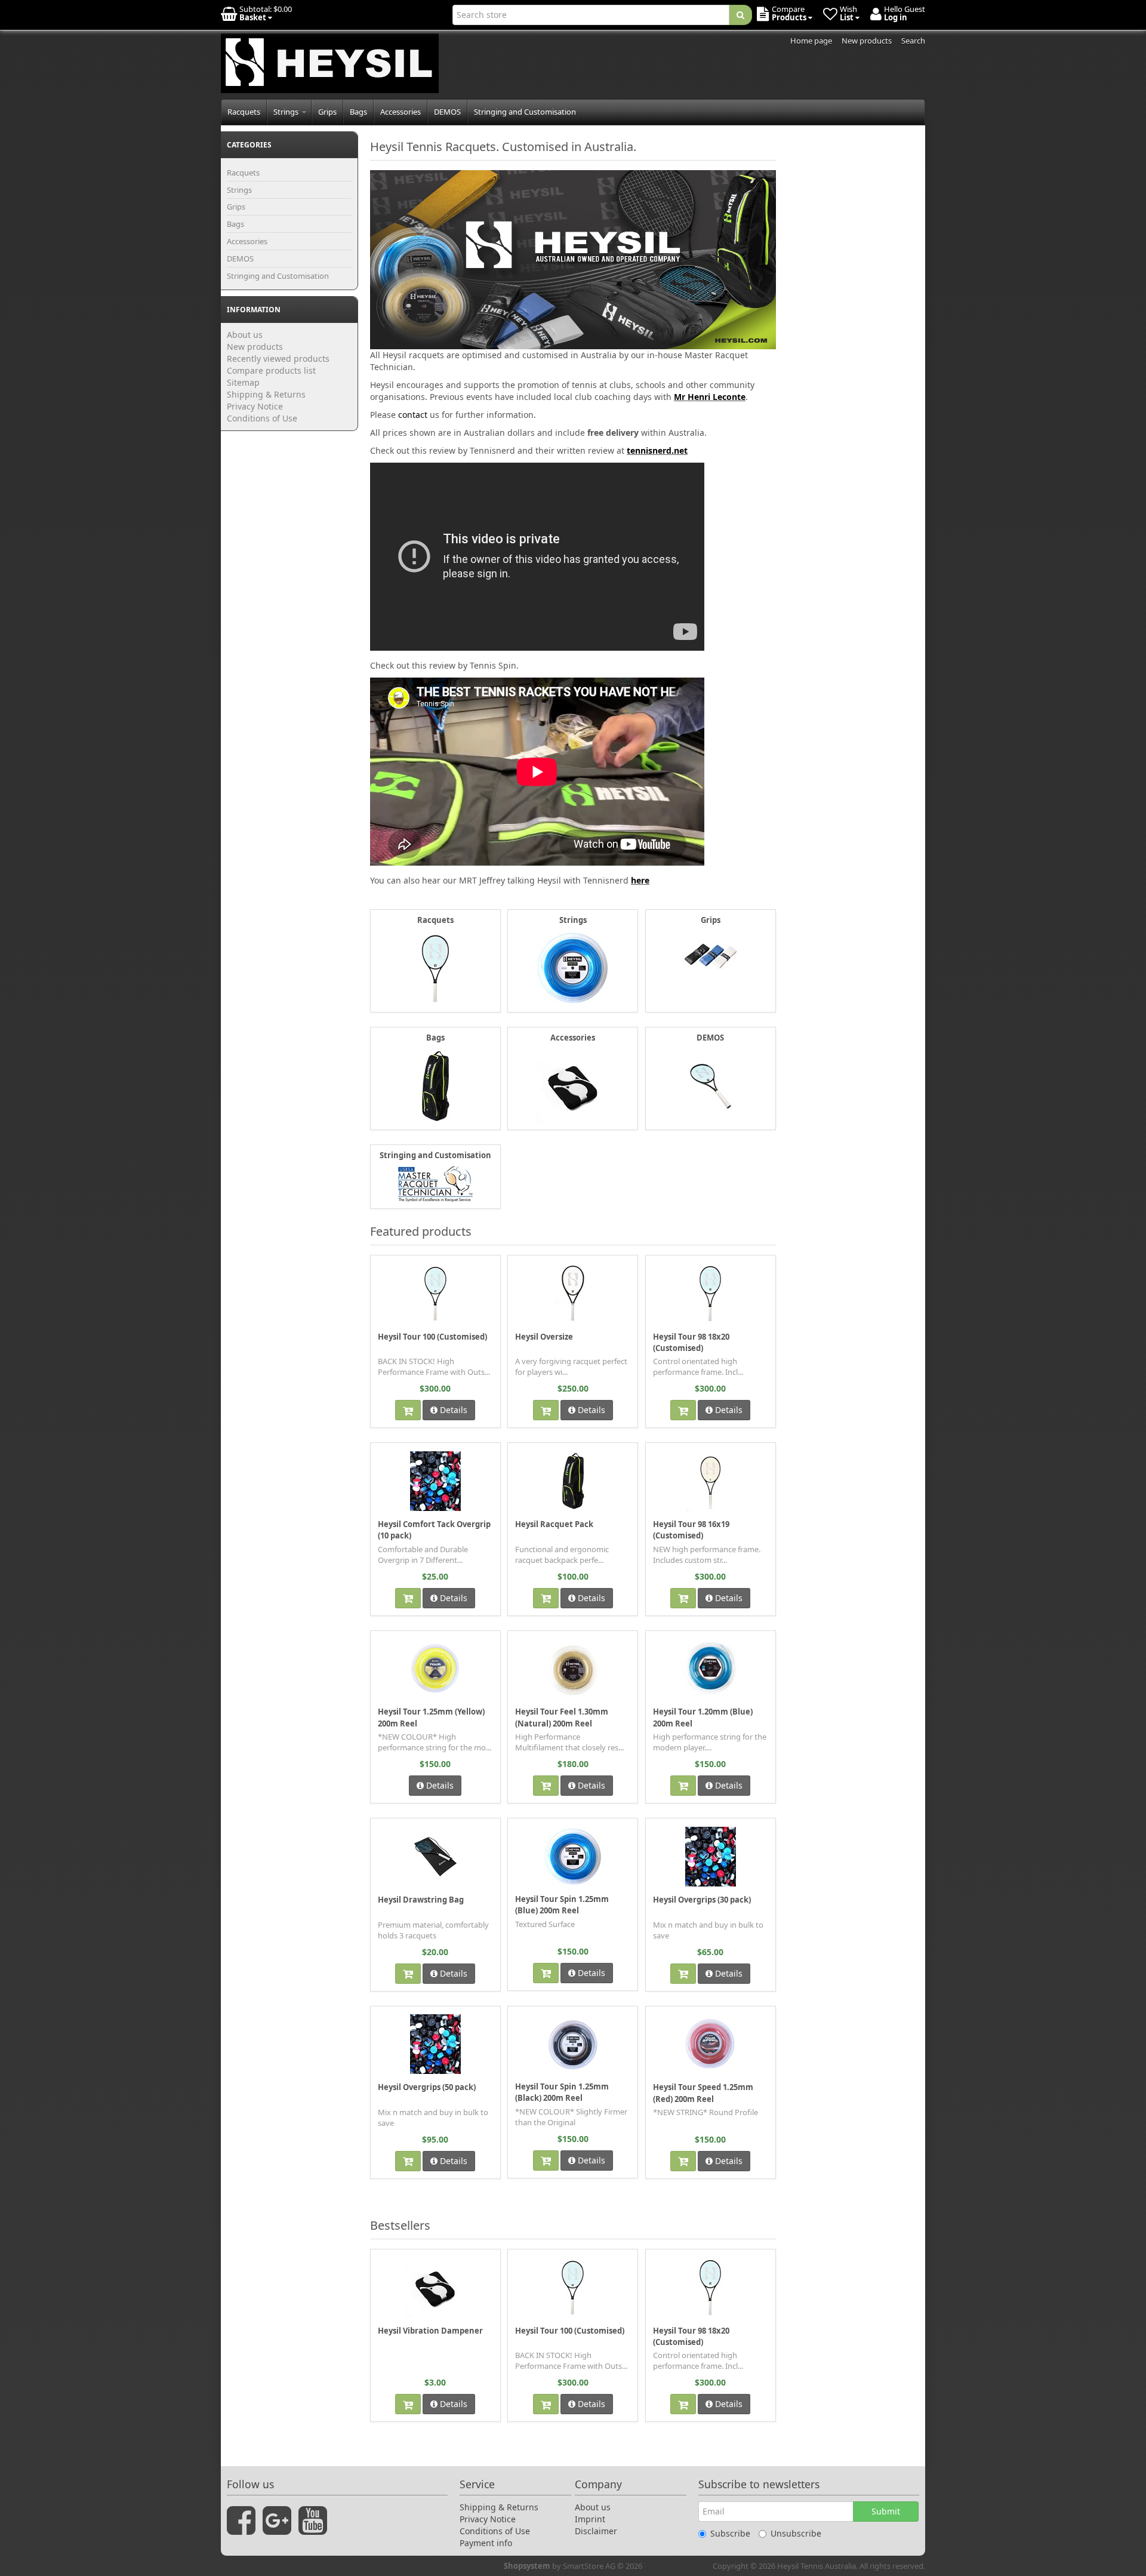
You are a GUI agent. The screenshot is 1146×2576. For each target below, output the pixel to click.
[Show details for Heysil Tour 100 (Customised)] (435, 1293)
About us (245, 335)
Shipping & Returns (266, 394)
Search (913, 41)
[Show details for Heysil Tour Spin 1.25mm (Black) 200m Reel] (573, 2043)
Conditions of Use (262, 418)
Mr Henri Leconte (710, 397)
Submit (886, 2511)
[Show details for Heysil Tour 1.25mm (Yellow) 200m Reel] (435, 1669)
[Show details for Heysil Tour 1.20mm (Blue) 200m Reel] (710, 1669)
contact (413, 415)
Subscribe (730, 2533)
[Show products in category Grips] (711, 955)
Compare (478, 1264)
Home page (811, 41)
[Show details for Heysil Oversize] (573, 1293)
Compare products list (271, 370)
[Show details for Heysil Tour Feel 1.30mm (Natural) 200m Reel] (573, 1669)
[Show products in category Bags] (435, 1085)
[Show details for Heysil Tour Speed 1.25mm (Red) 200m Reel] (710, 2044)
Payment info (486, 2543)
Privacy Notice (255, 406)
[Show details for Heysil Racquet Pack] (573, 1481)
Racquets (244, 112)
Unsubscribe (796, 2533)
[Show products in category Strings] (573, 967)
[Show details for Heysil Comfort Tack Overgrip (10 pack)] (435, 1481)
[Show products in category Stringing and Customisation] (435, 1183)
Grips (327, 112)
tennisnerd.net (657, 450)
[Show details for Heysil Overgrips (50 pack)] (435, 2044)
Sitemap (243, 382)
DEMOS (447, 112)
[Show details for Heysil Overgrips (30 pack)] (711, 1856)
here (640, 880)
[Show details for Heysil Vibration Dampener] (435, 2287)
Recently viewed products (278, 358)
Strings (287, 112)
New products (867, 41)
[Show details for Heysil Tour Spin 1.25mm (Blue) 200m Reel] (573, 1856)
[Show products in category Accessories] (573, 1085)
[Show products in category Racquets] (435, 968)
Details (452, 1410)
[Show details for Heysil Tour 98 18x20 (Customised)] (710, 1293)
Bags (358, 112)
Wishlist (397, 1264)
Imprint (590, 2519)
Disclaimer (596, 2531)
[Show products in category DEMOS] (711, 1085)
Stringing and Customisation (525, 112)
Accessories (401, 112)
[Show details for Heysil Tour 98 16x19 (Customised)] (710, 1481)
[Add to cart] (408, 1410)
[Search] (740, 15)
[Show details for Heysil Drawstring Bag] (435, 1856)
